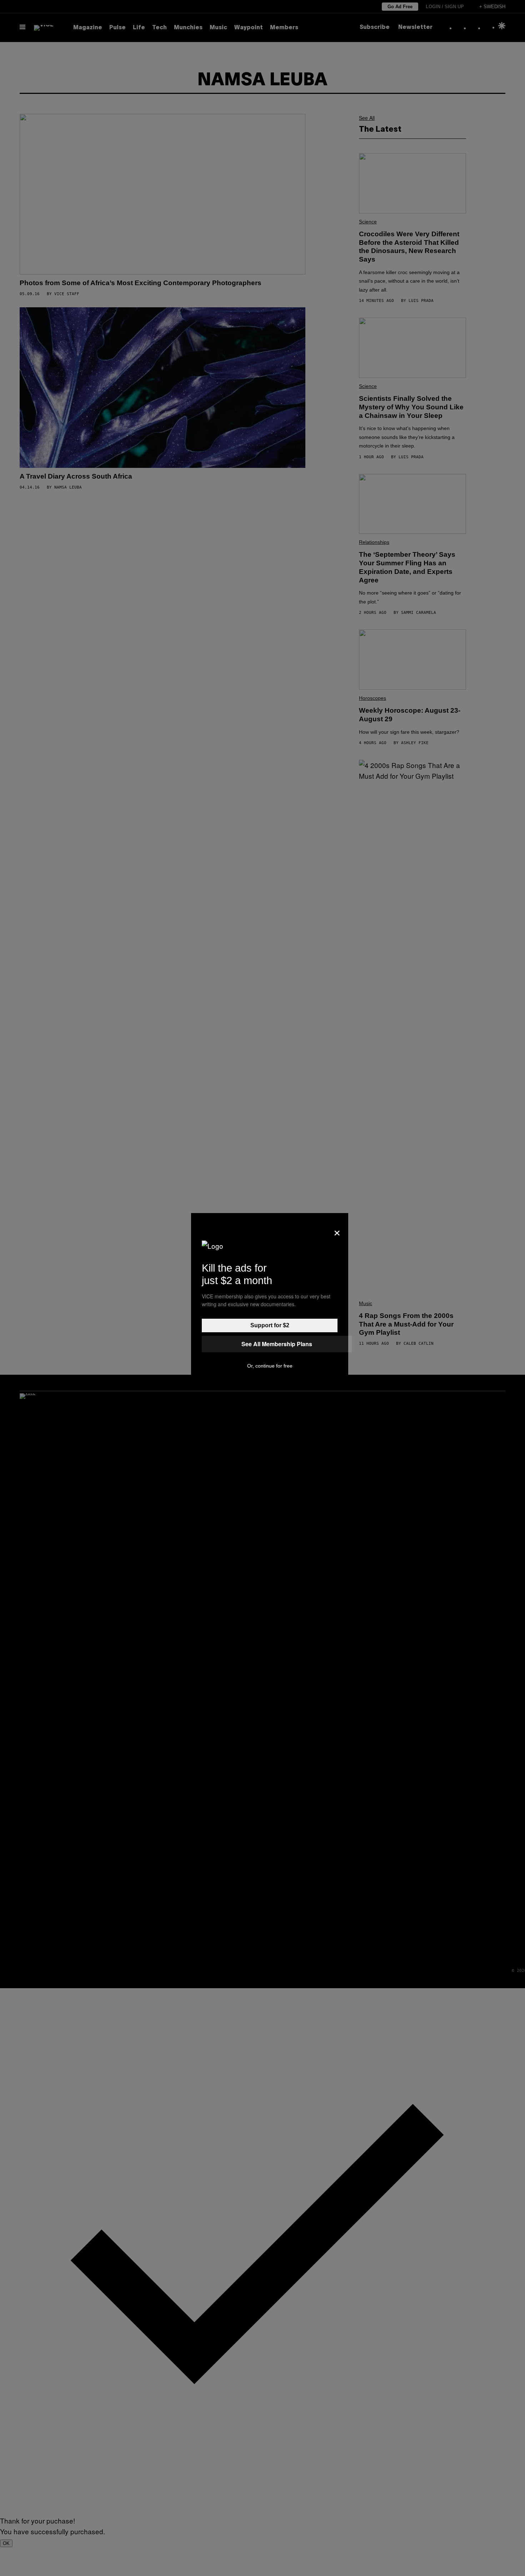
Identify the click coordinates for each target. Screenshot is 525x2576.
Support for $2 (270, 1325)
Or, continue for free (270, 1366)
